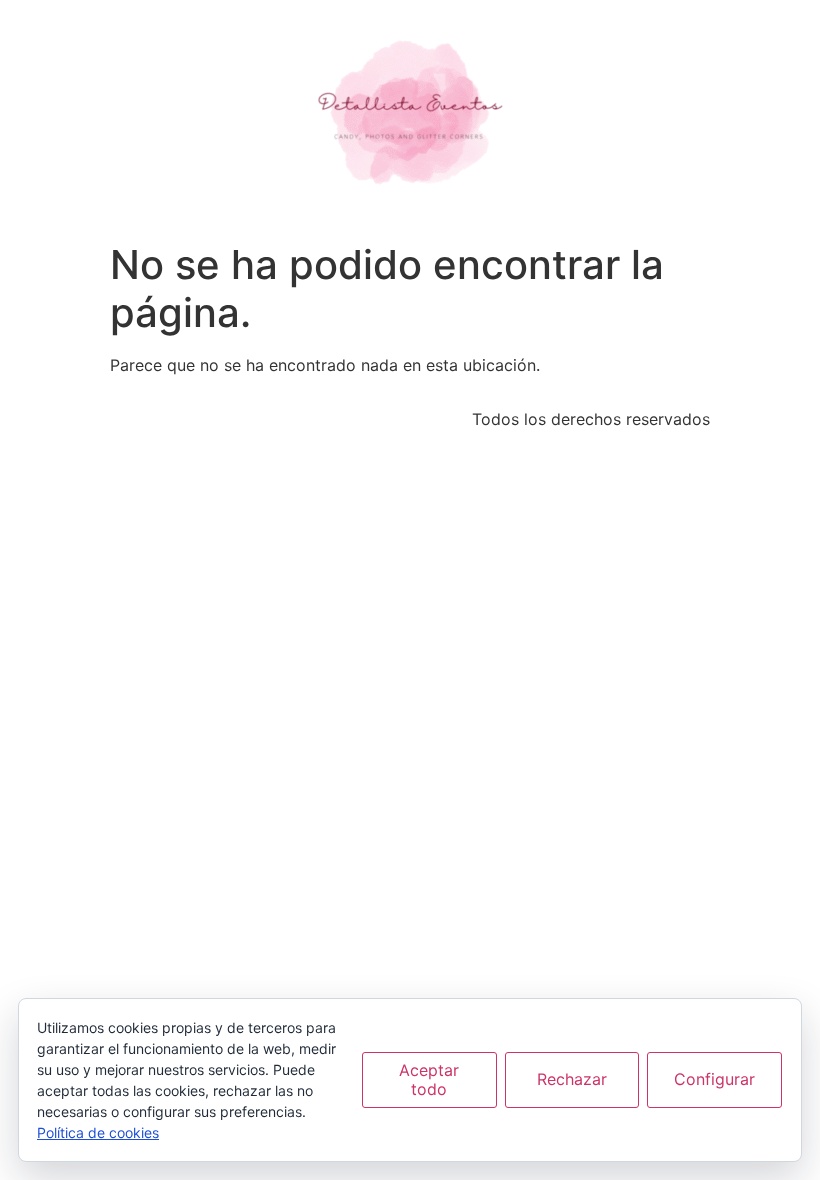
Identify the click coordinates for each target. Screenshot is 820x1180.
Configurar (714, 1079)
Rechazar (572, 1079)
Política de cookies (98, 1132)
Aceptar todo (429, 1079)
